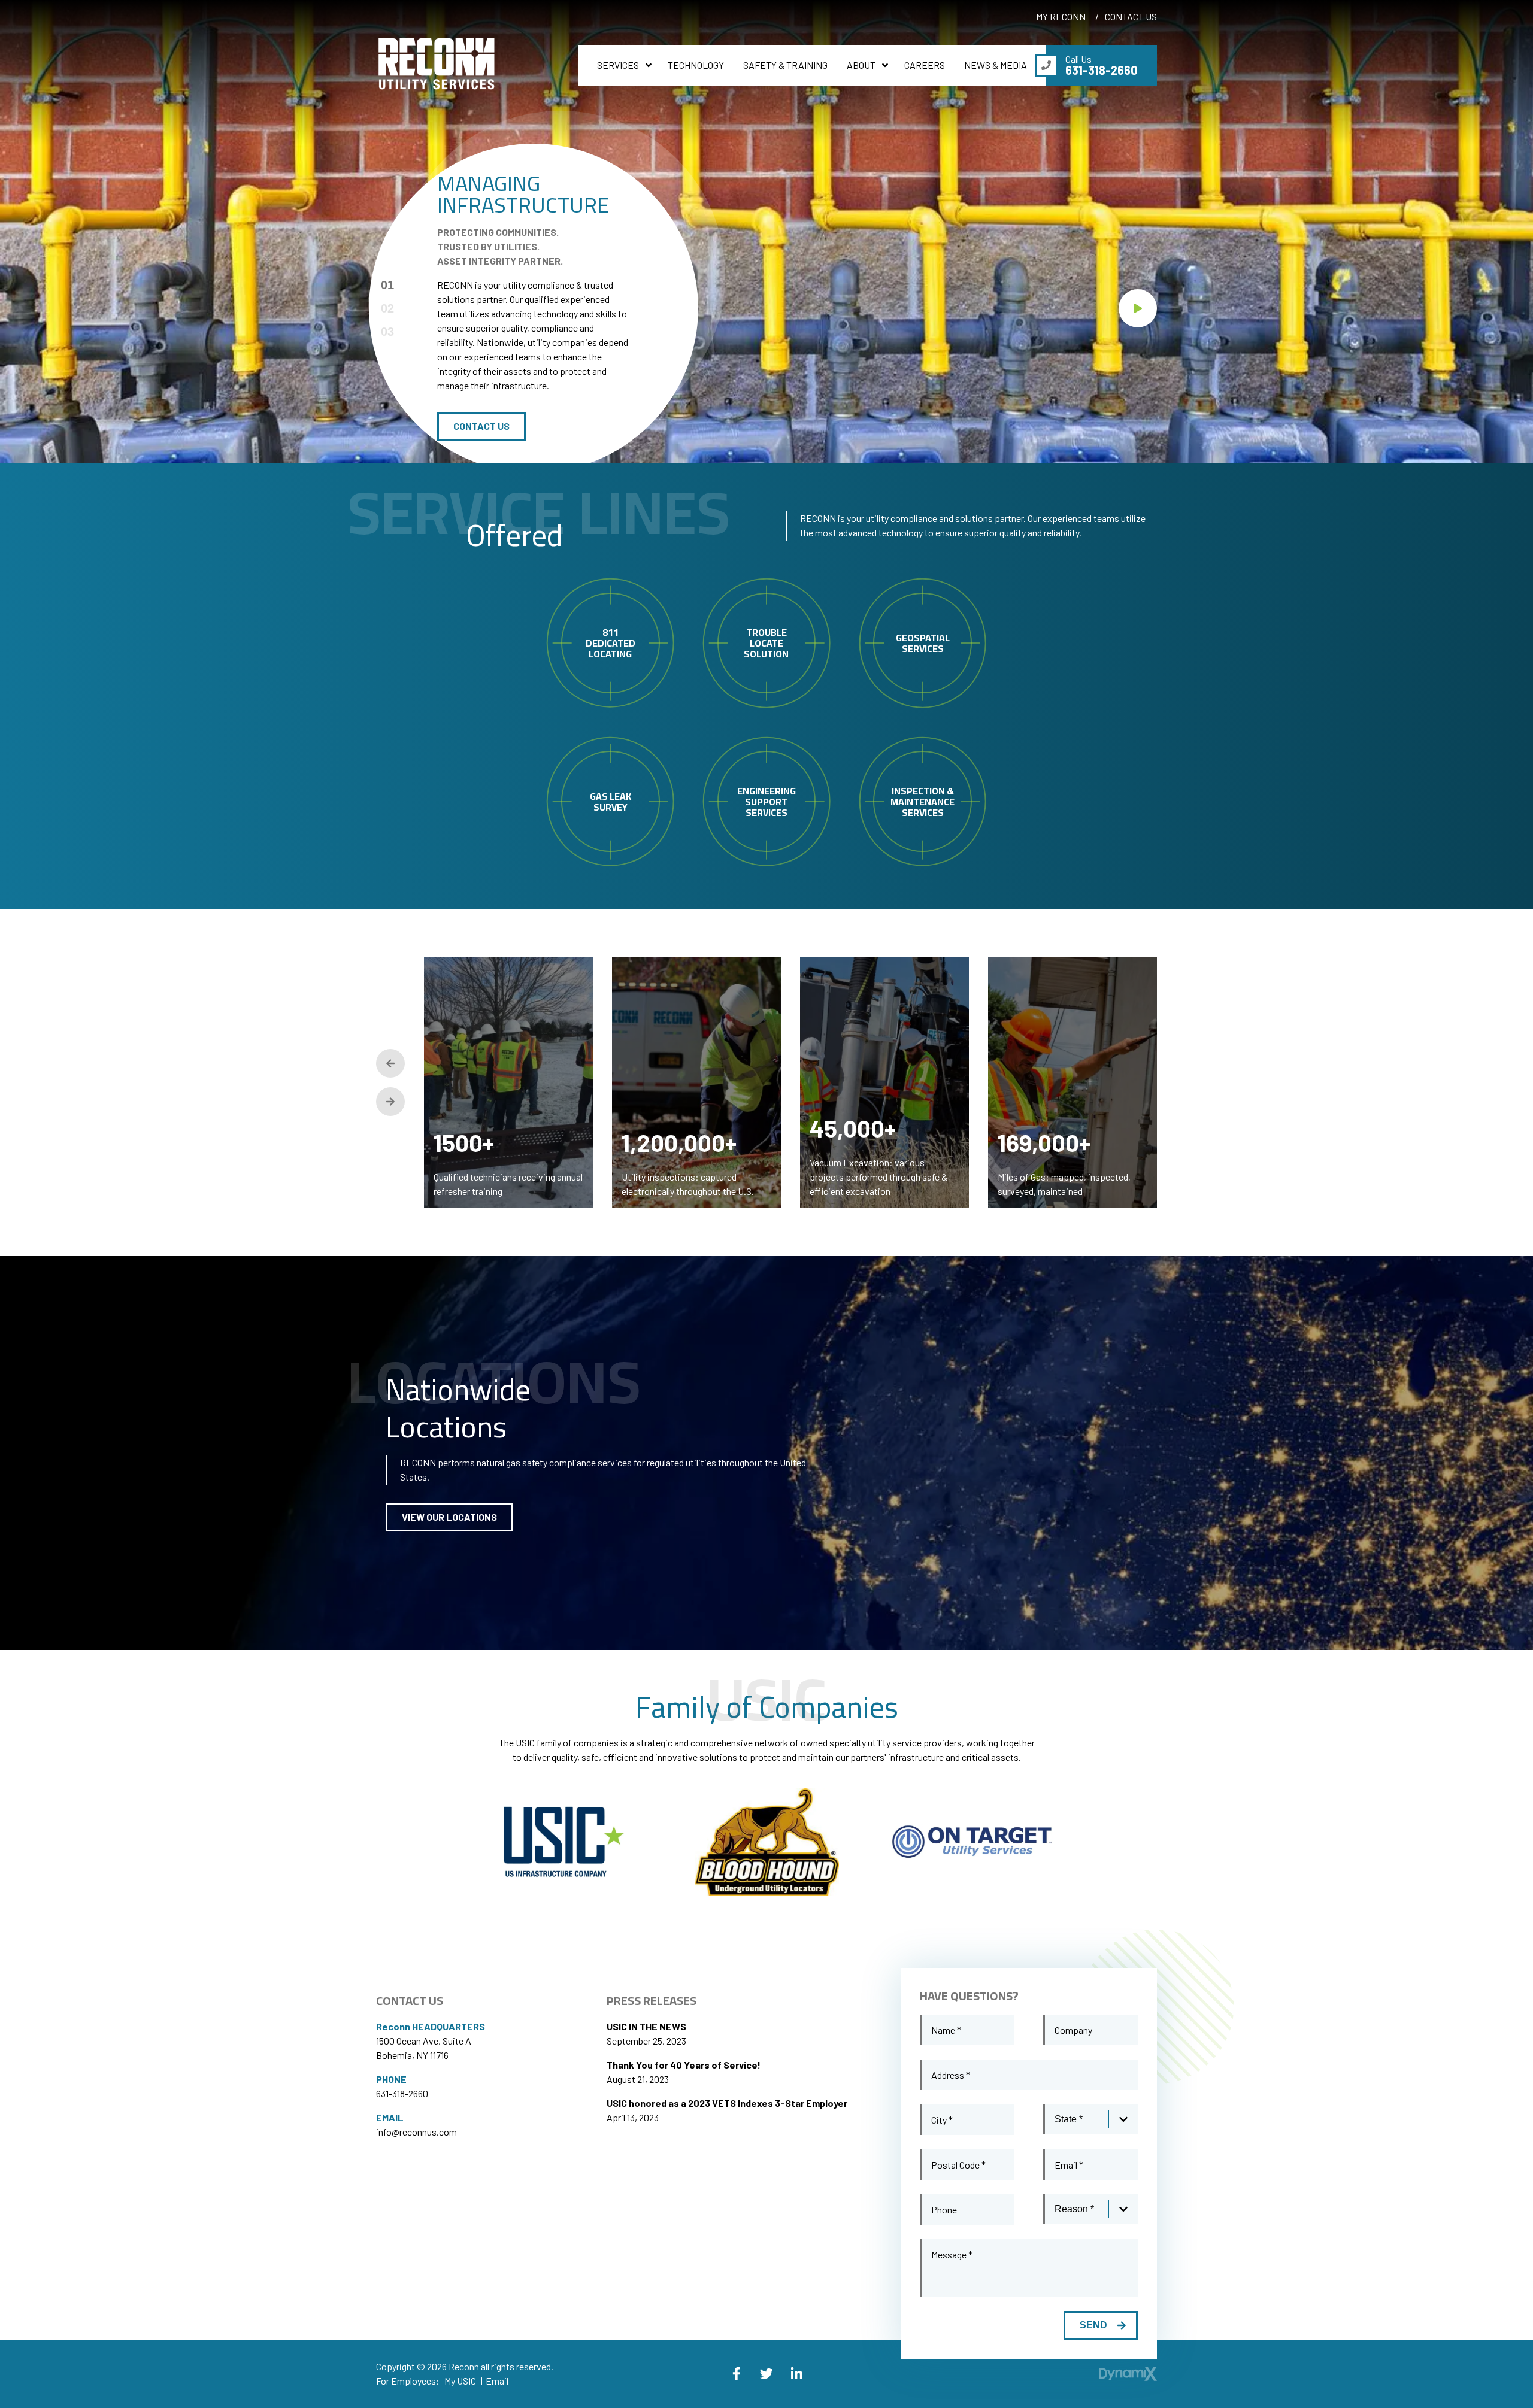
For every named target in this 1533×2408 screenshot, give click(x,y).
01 (387, 285)
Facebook (737, 2374)
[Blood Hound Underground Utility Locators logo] (767, 1843)
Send (1093, 2325)
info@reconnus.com (416, 2132)
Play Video (1138, 308)
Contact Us (481, 426)
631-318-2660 (402, 2093)
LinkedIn (796, 2374)
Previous (390, 1063)
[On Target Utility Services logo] (972, 1842)
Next (390, 1102)
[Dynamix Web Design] (1128, 2374)
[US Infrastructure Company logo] (561, 1842)
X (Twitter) (766, 2374)
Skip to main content (53, 18)
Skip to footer (39, 32)
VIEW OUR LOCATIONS (449, 1517)
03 (387, 332)
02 (387, 308)
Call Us (1102, 65)
